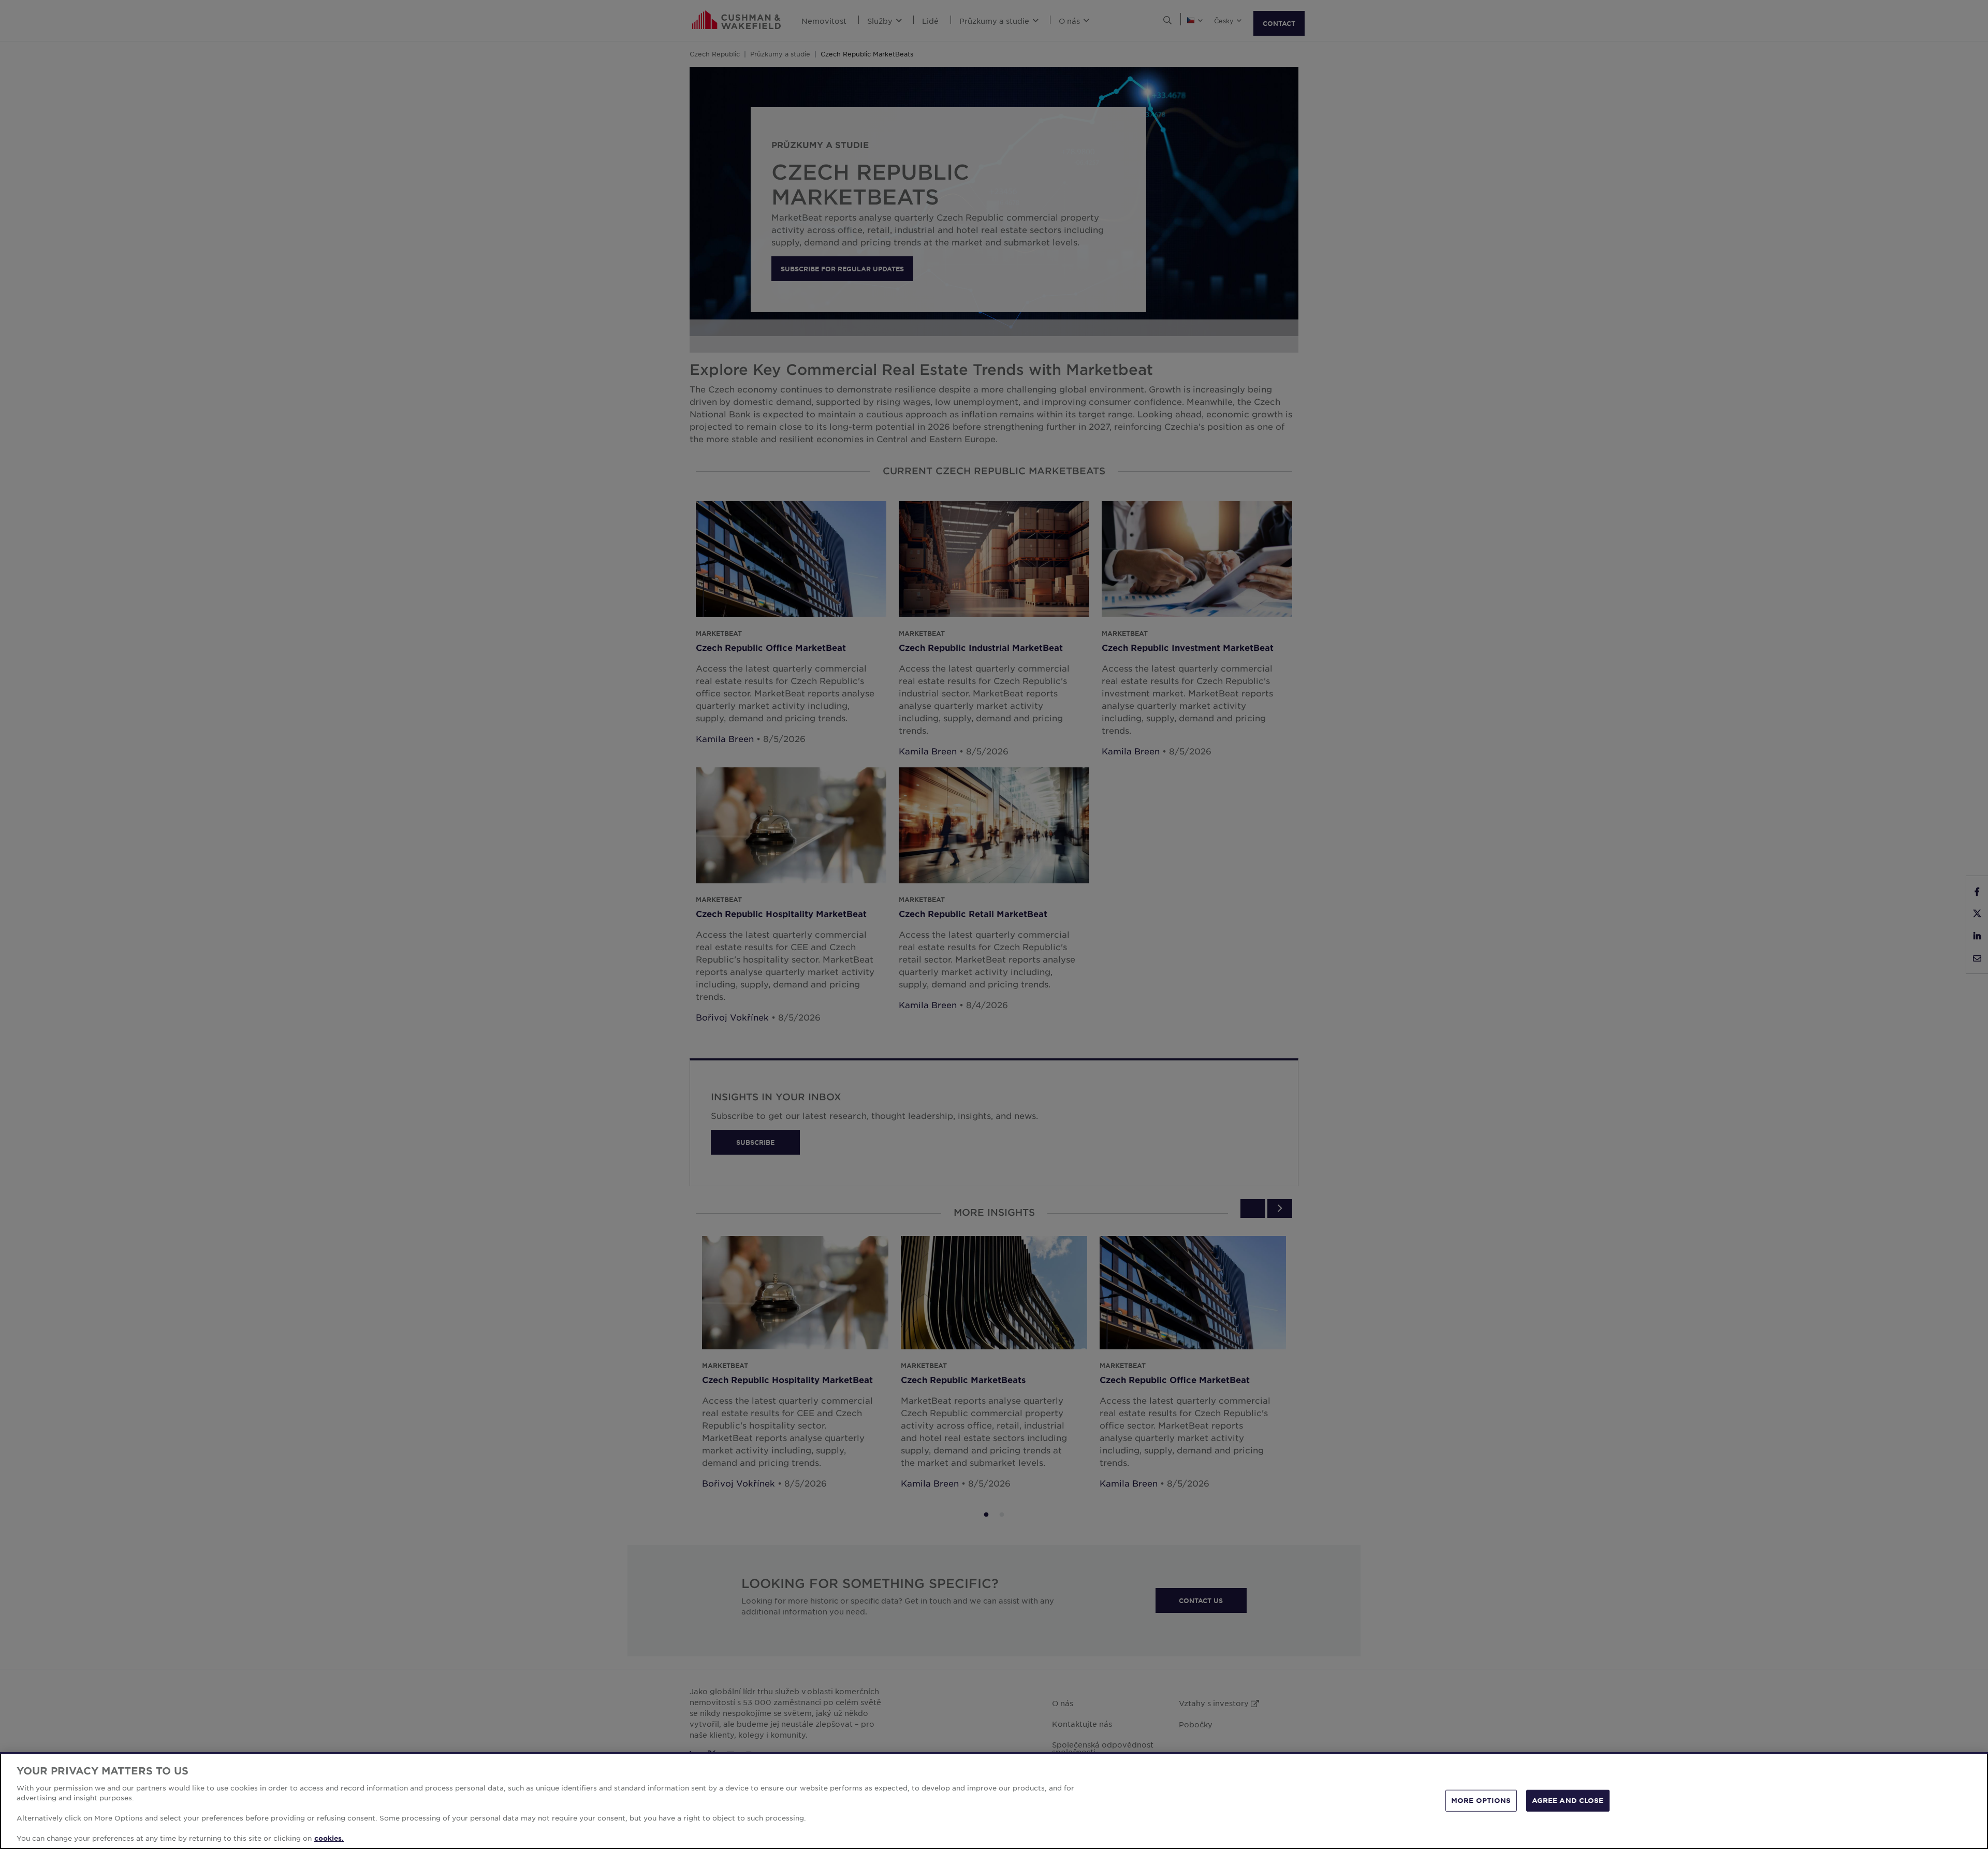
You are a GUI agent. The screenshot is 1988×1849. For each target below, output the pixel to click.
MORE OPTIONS (1481, 1800)
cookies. (329, 1838)
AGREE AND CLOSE (1568, 1800)
